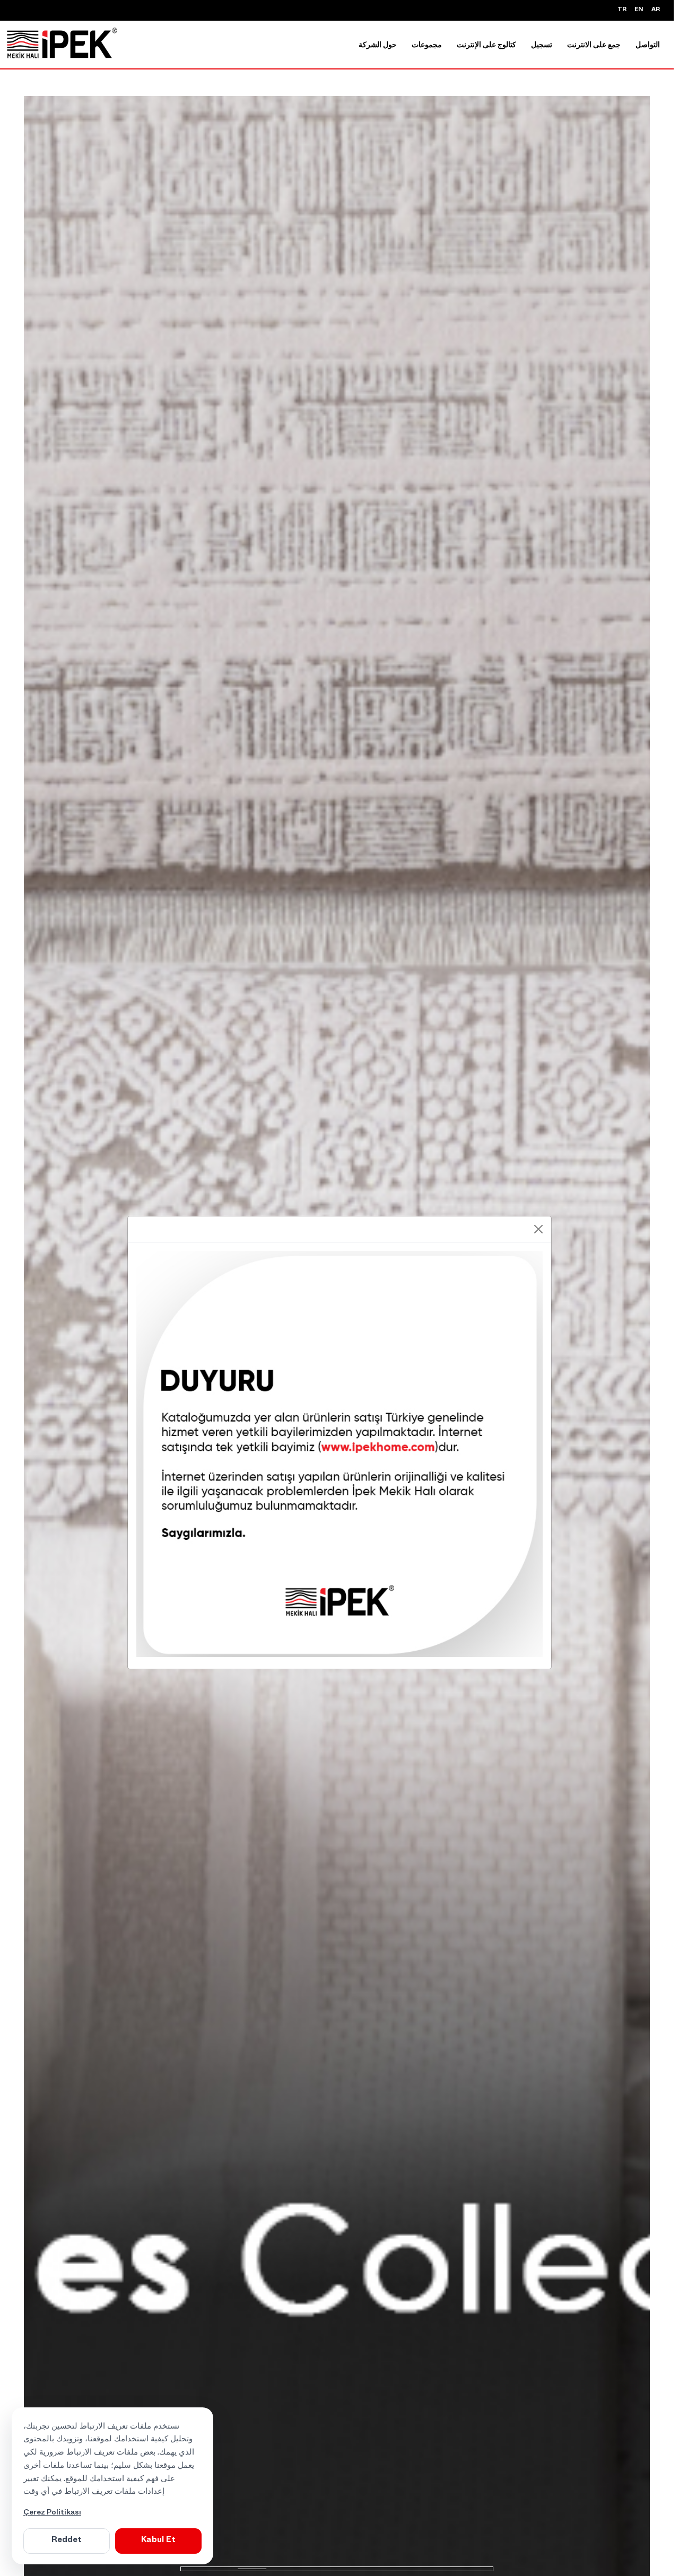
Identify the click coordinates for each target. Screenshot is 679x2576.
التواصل (648, 46)
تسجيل (542, 46)
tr (622, 10)
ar (656, 10)
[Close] (538, 1229)
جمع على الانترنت (594, 46)
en (639, 10)
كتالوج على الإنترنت (486, 46)
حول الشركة (378, 46)
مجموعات (427, 46)
